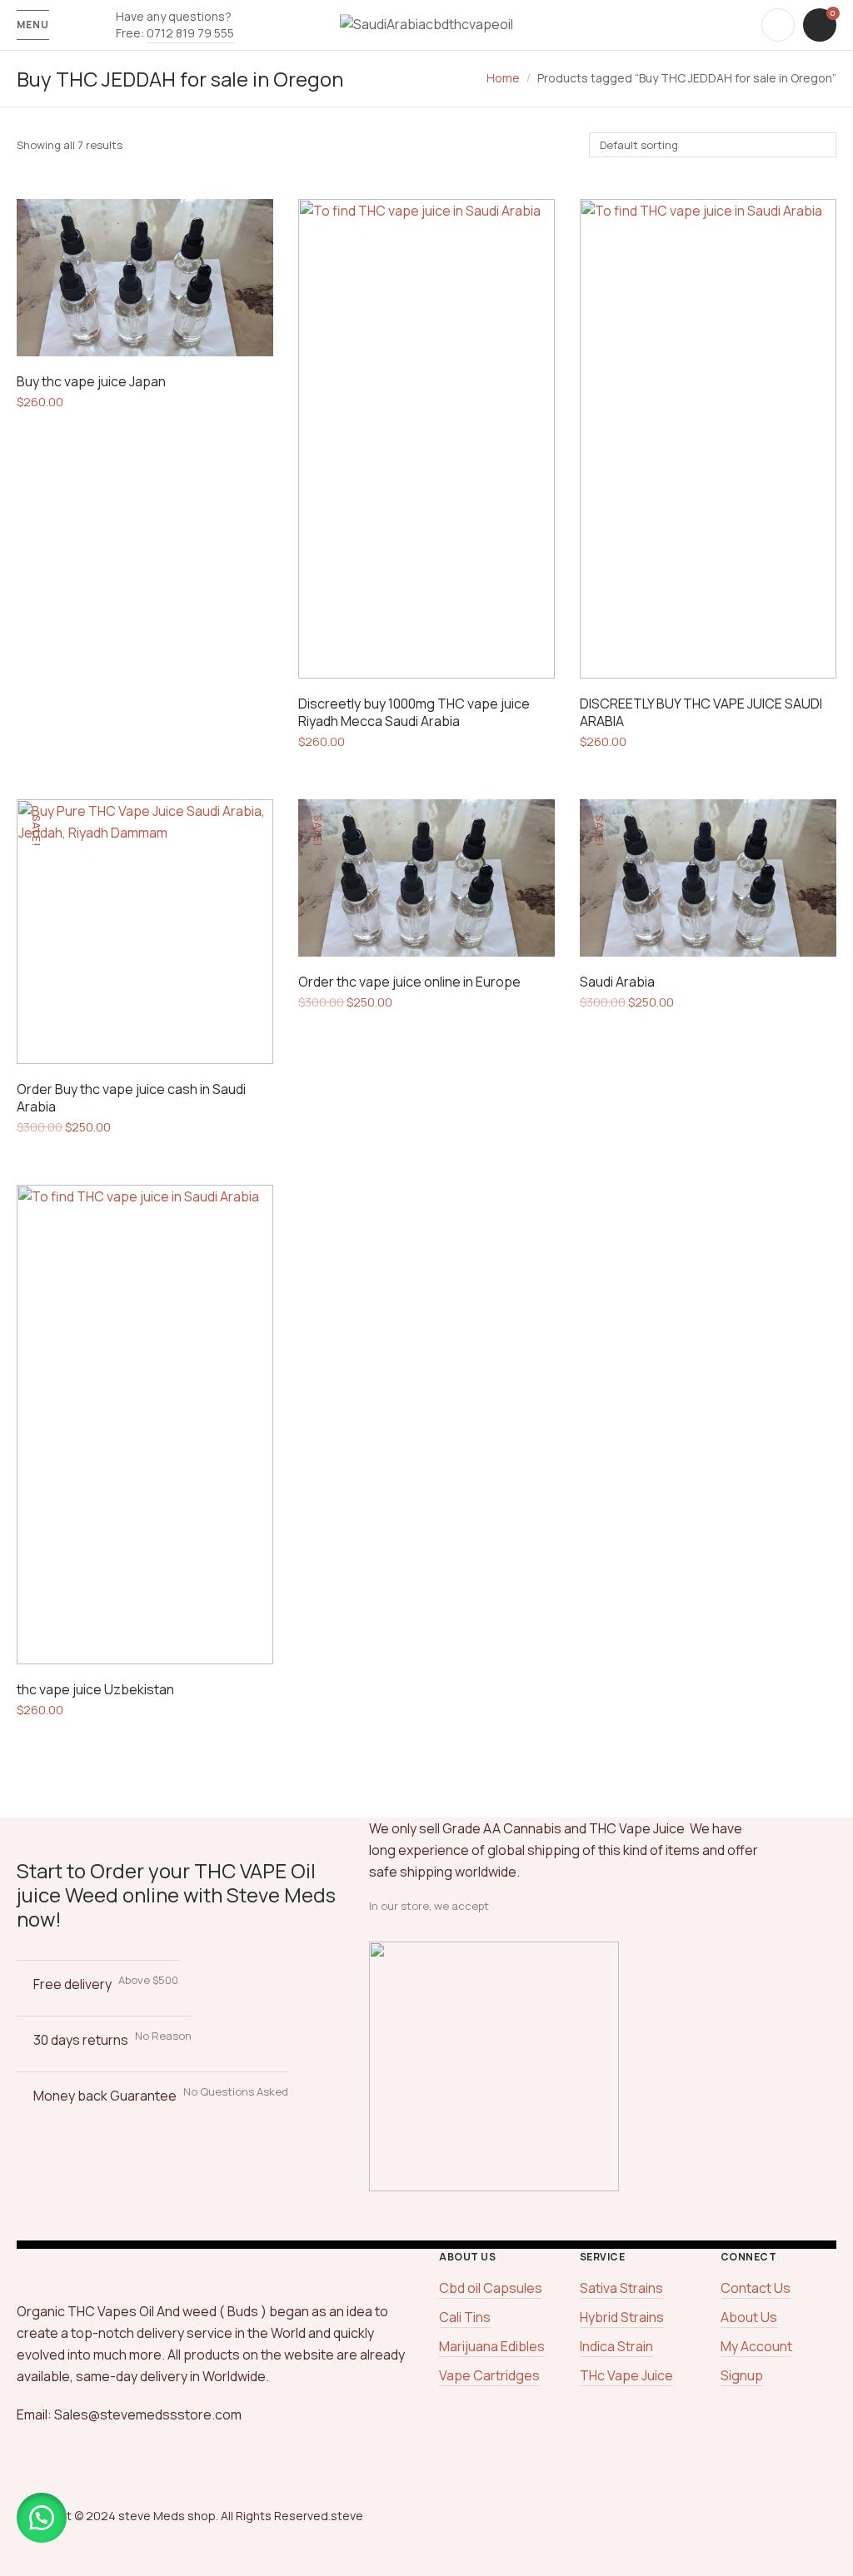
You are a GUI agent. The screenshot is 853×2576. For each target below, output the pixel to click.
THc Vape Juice (626, 2375)
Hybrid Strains (622, 2317)
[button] (42, 2518)
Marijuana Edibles (492, 2346)
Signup (742, 2375)
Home (503, 78)
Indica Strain (616, 2346)
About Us (749, 2317)
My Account (756, 2346)
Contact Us (756, 2288)
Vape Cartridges (489, 2375)
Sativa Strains (621, 2288)
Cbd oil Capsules (491, 2288)
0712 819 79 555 (190, 33)
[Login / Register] (778, 25)
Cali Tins (465, 2317)
